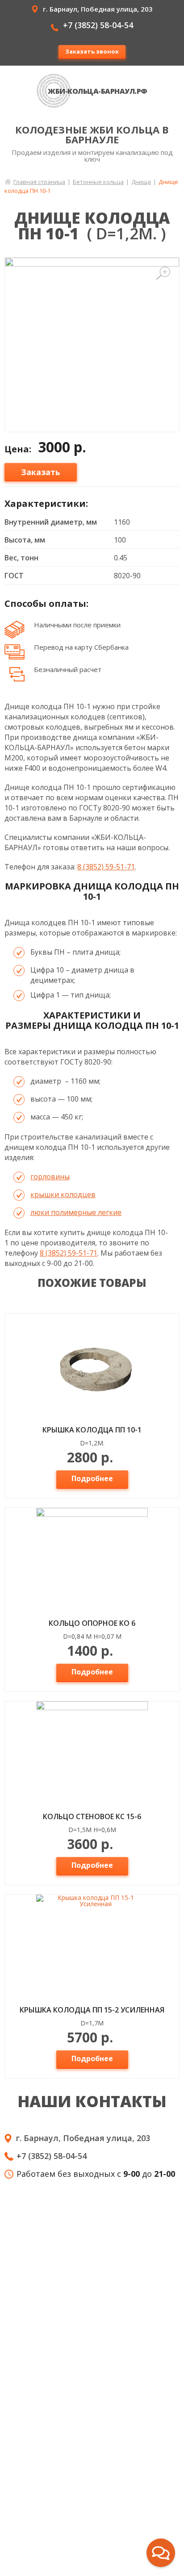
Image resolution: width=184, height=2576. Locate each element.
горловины (50, 1177)
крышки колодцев (63, 1194)
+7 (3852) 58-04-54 (98, 25)
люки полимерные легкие (76, 1212)
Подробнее (92, 1478)
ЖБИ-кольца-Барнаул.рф (98, 91)
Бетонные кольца (98, 182)
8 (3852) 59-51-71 (106, 867)
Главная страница (39, 182)
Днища (141, 182)
